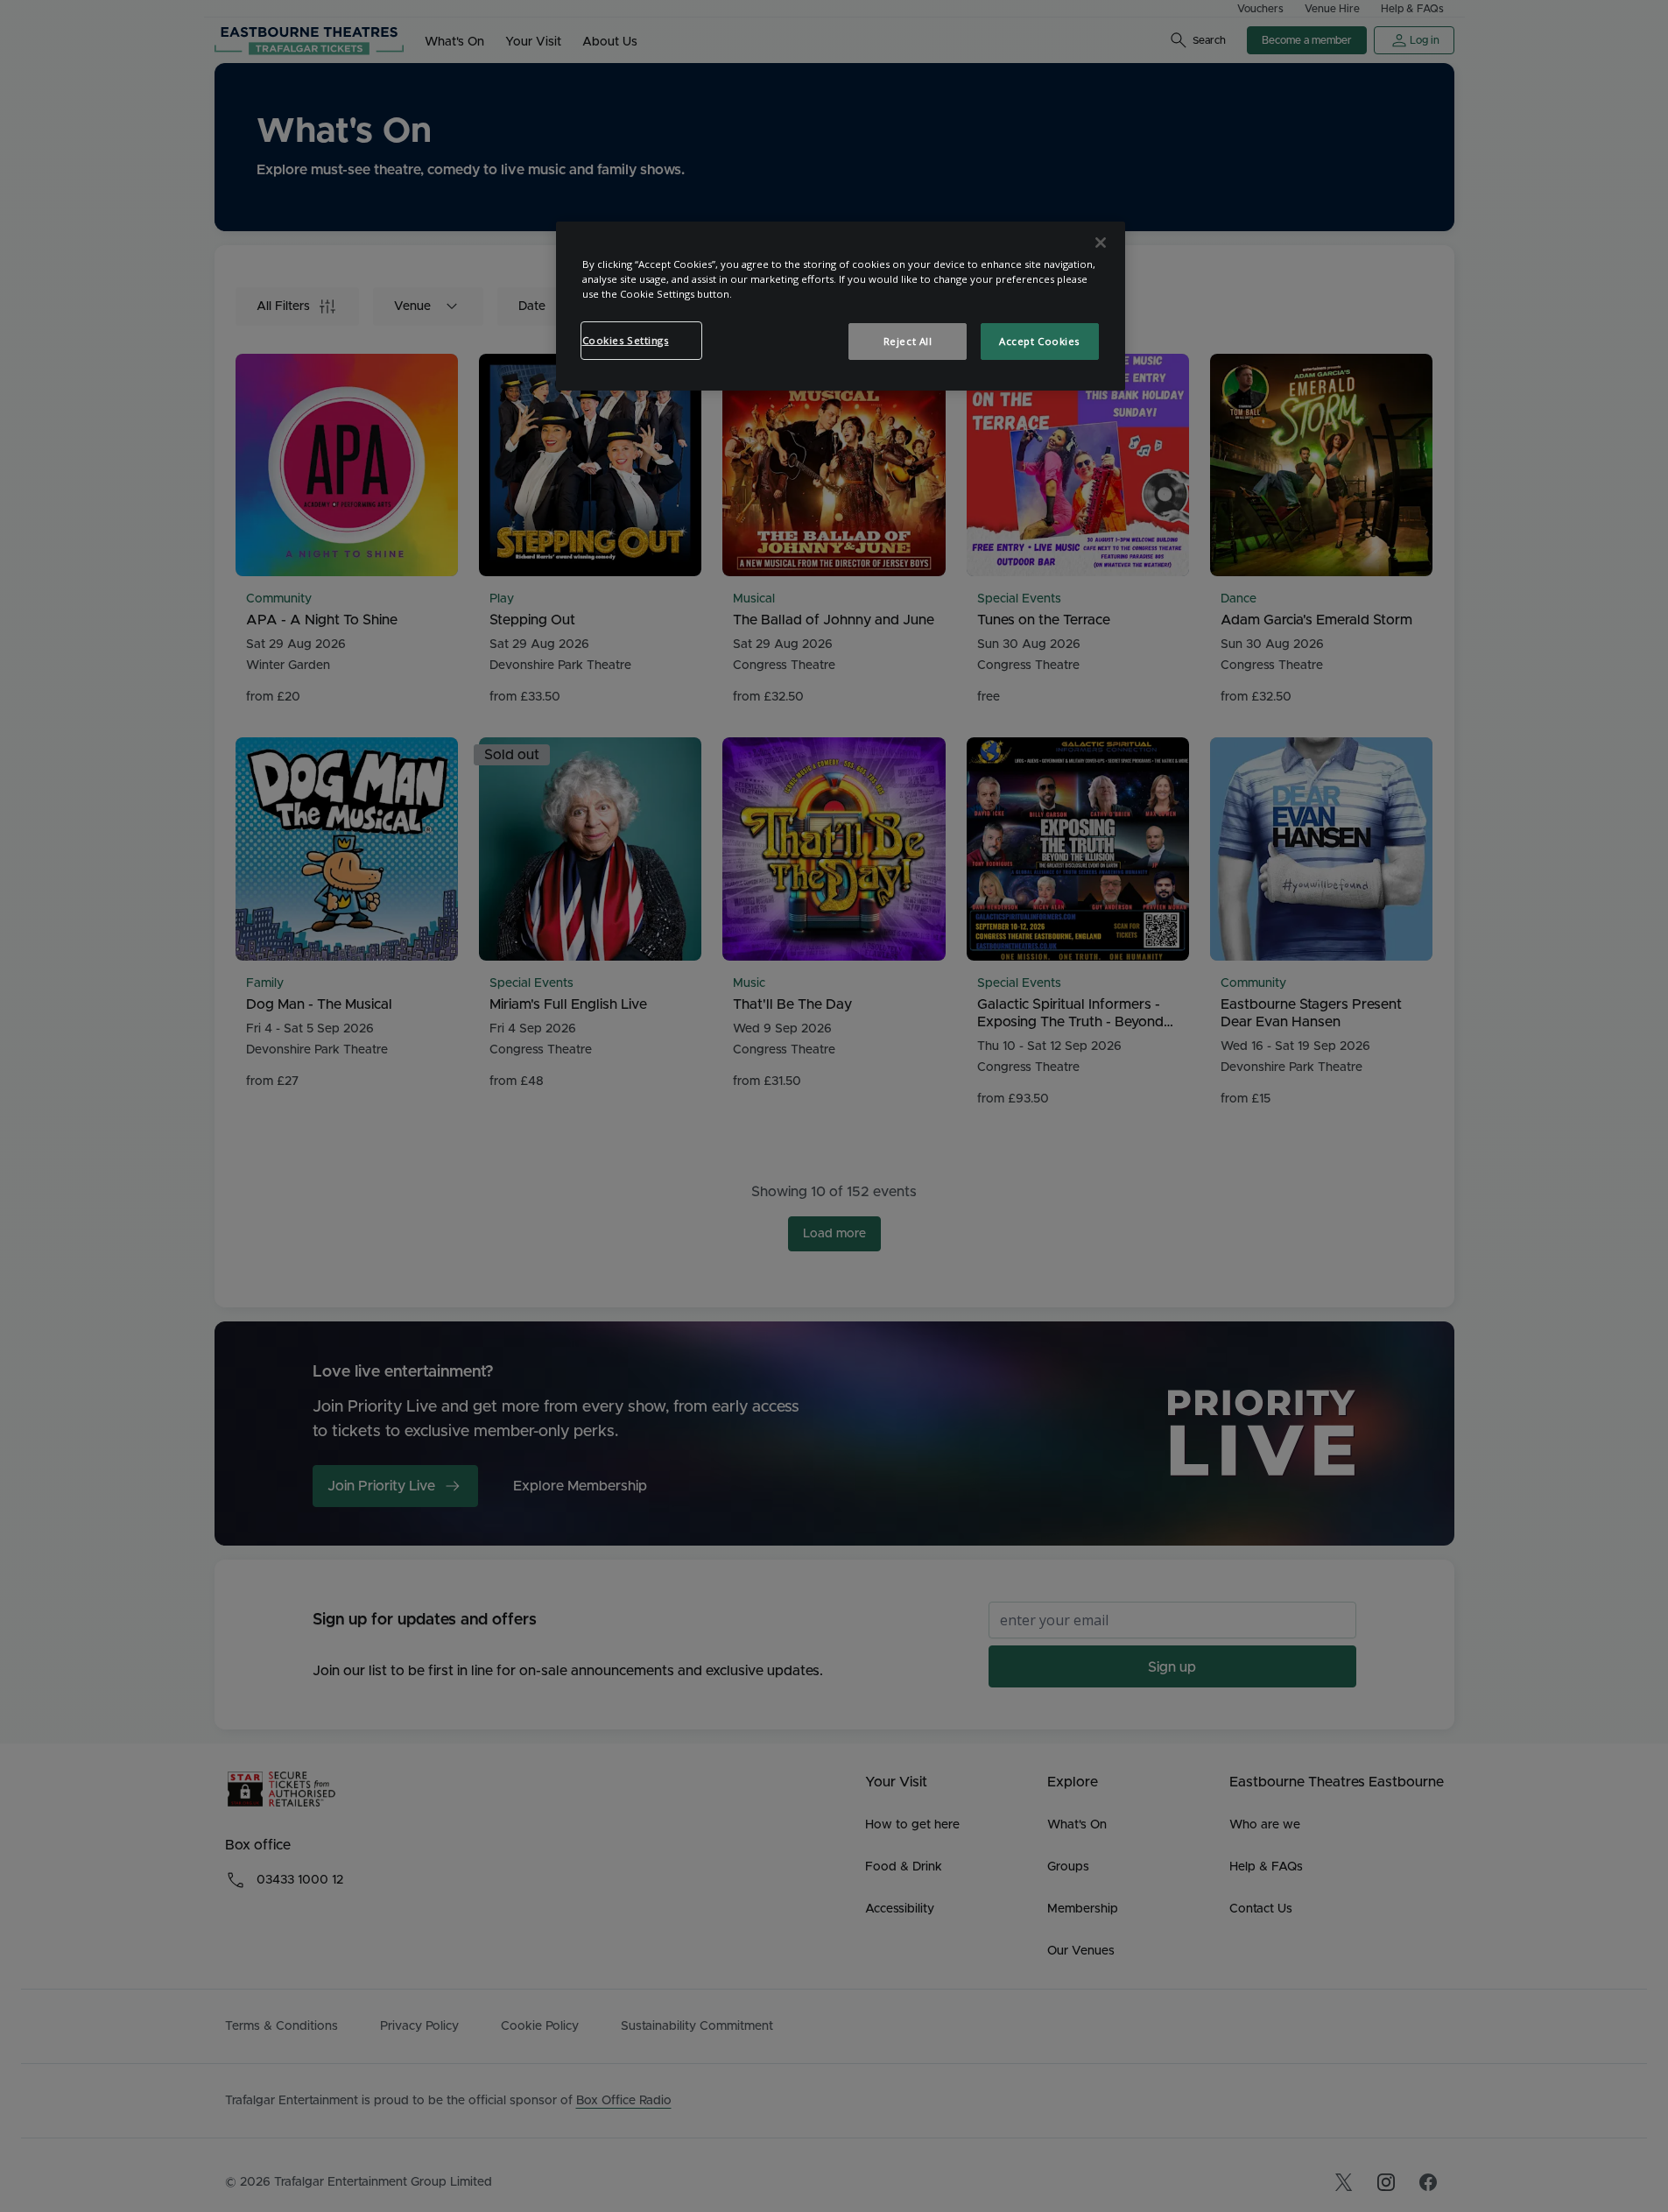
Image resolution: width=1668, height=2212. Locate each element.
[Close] (1101, 243)
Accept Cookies (1039, 341)
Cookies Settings (626, 340)
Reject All (908, 341)
